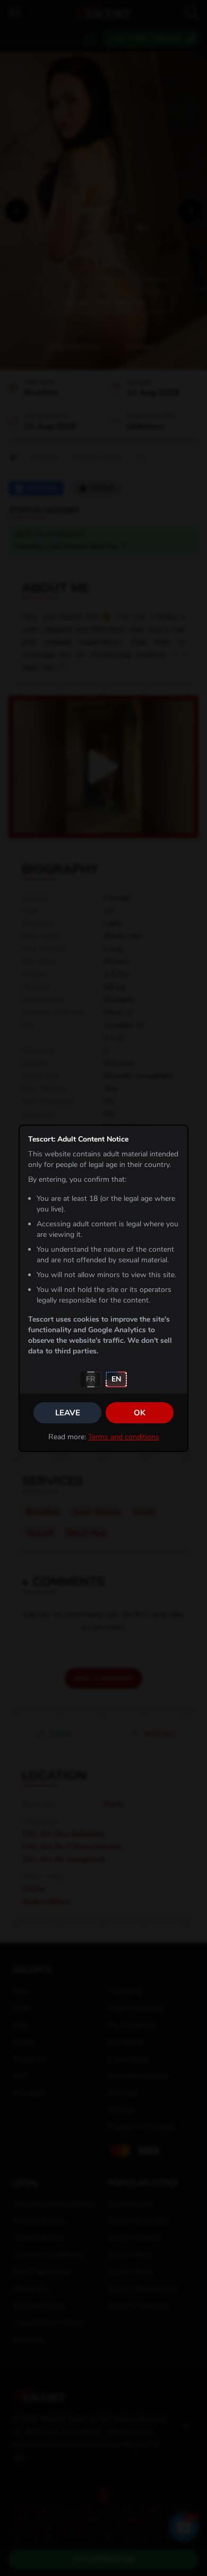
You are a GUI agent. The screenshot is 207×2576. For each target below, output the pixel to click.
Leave (68, 1413)
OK (140, 1413)
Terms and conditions (124, 1437)
